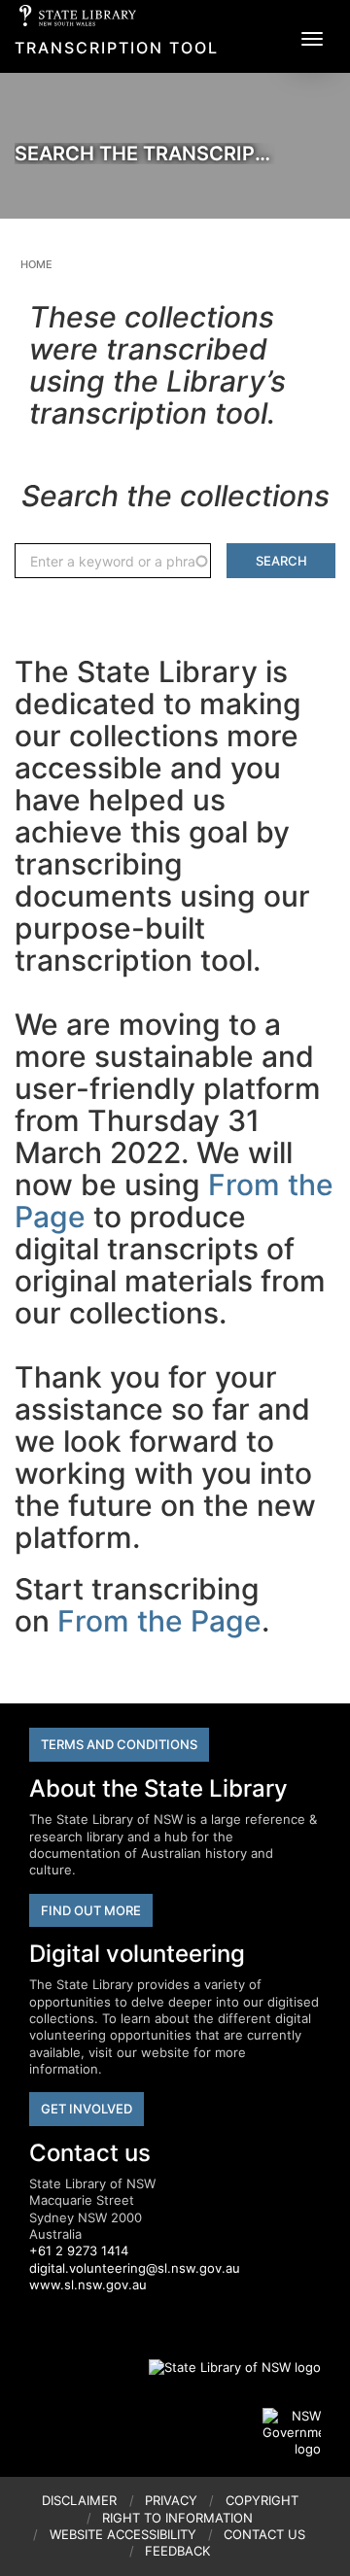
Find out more (91, 1910)
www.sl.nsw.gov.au (88, 2284)
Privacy (171, 2500)
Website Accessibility (123, 2534)
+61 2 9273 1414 (79, 2250)
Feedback (177, 2551)
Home (36, 264)
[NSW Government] (292, 2433)
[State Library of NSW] (224, 2368)
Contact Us (264, 2534)
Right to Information (177, 2518)
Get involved (87, 2109)
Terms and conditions (119, 1744)
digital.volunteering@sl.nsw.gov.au (135, 2268)
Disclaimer (79, 2500)
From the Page (159, 1621)
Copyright (262, 2500)
